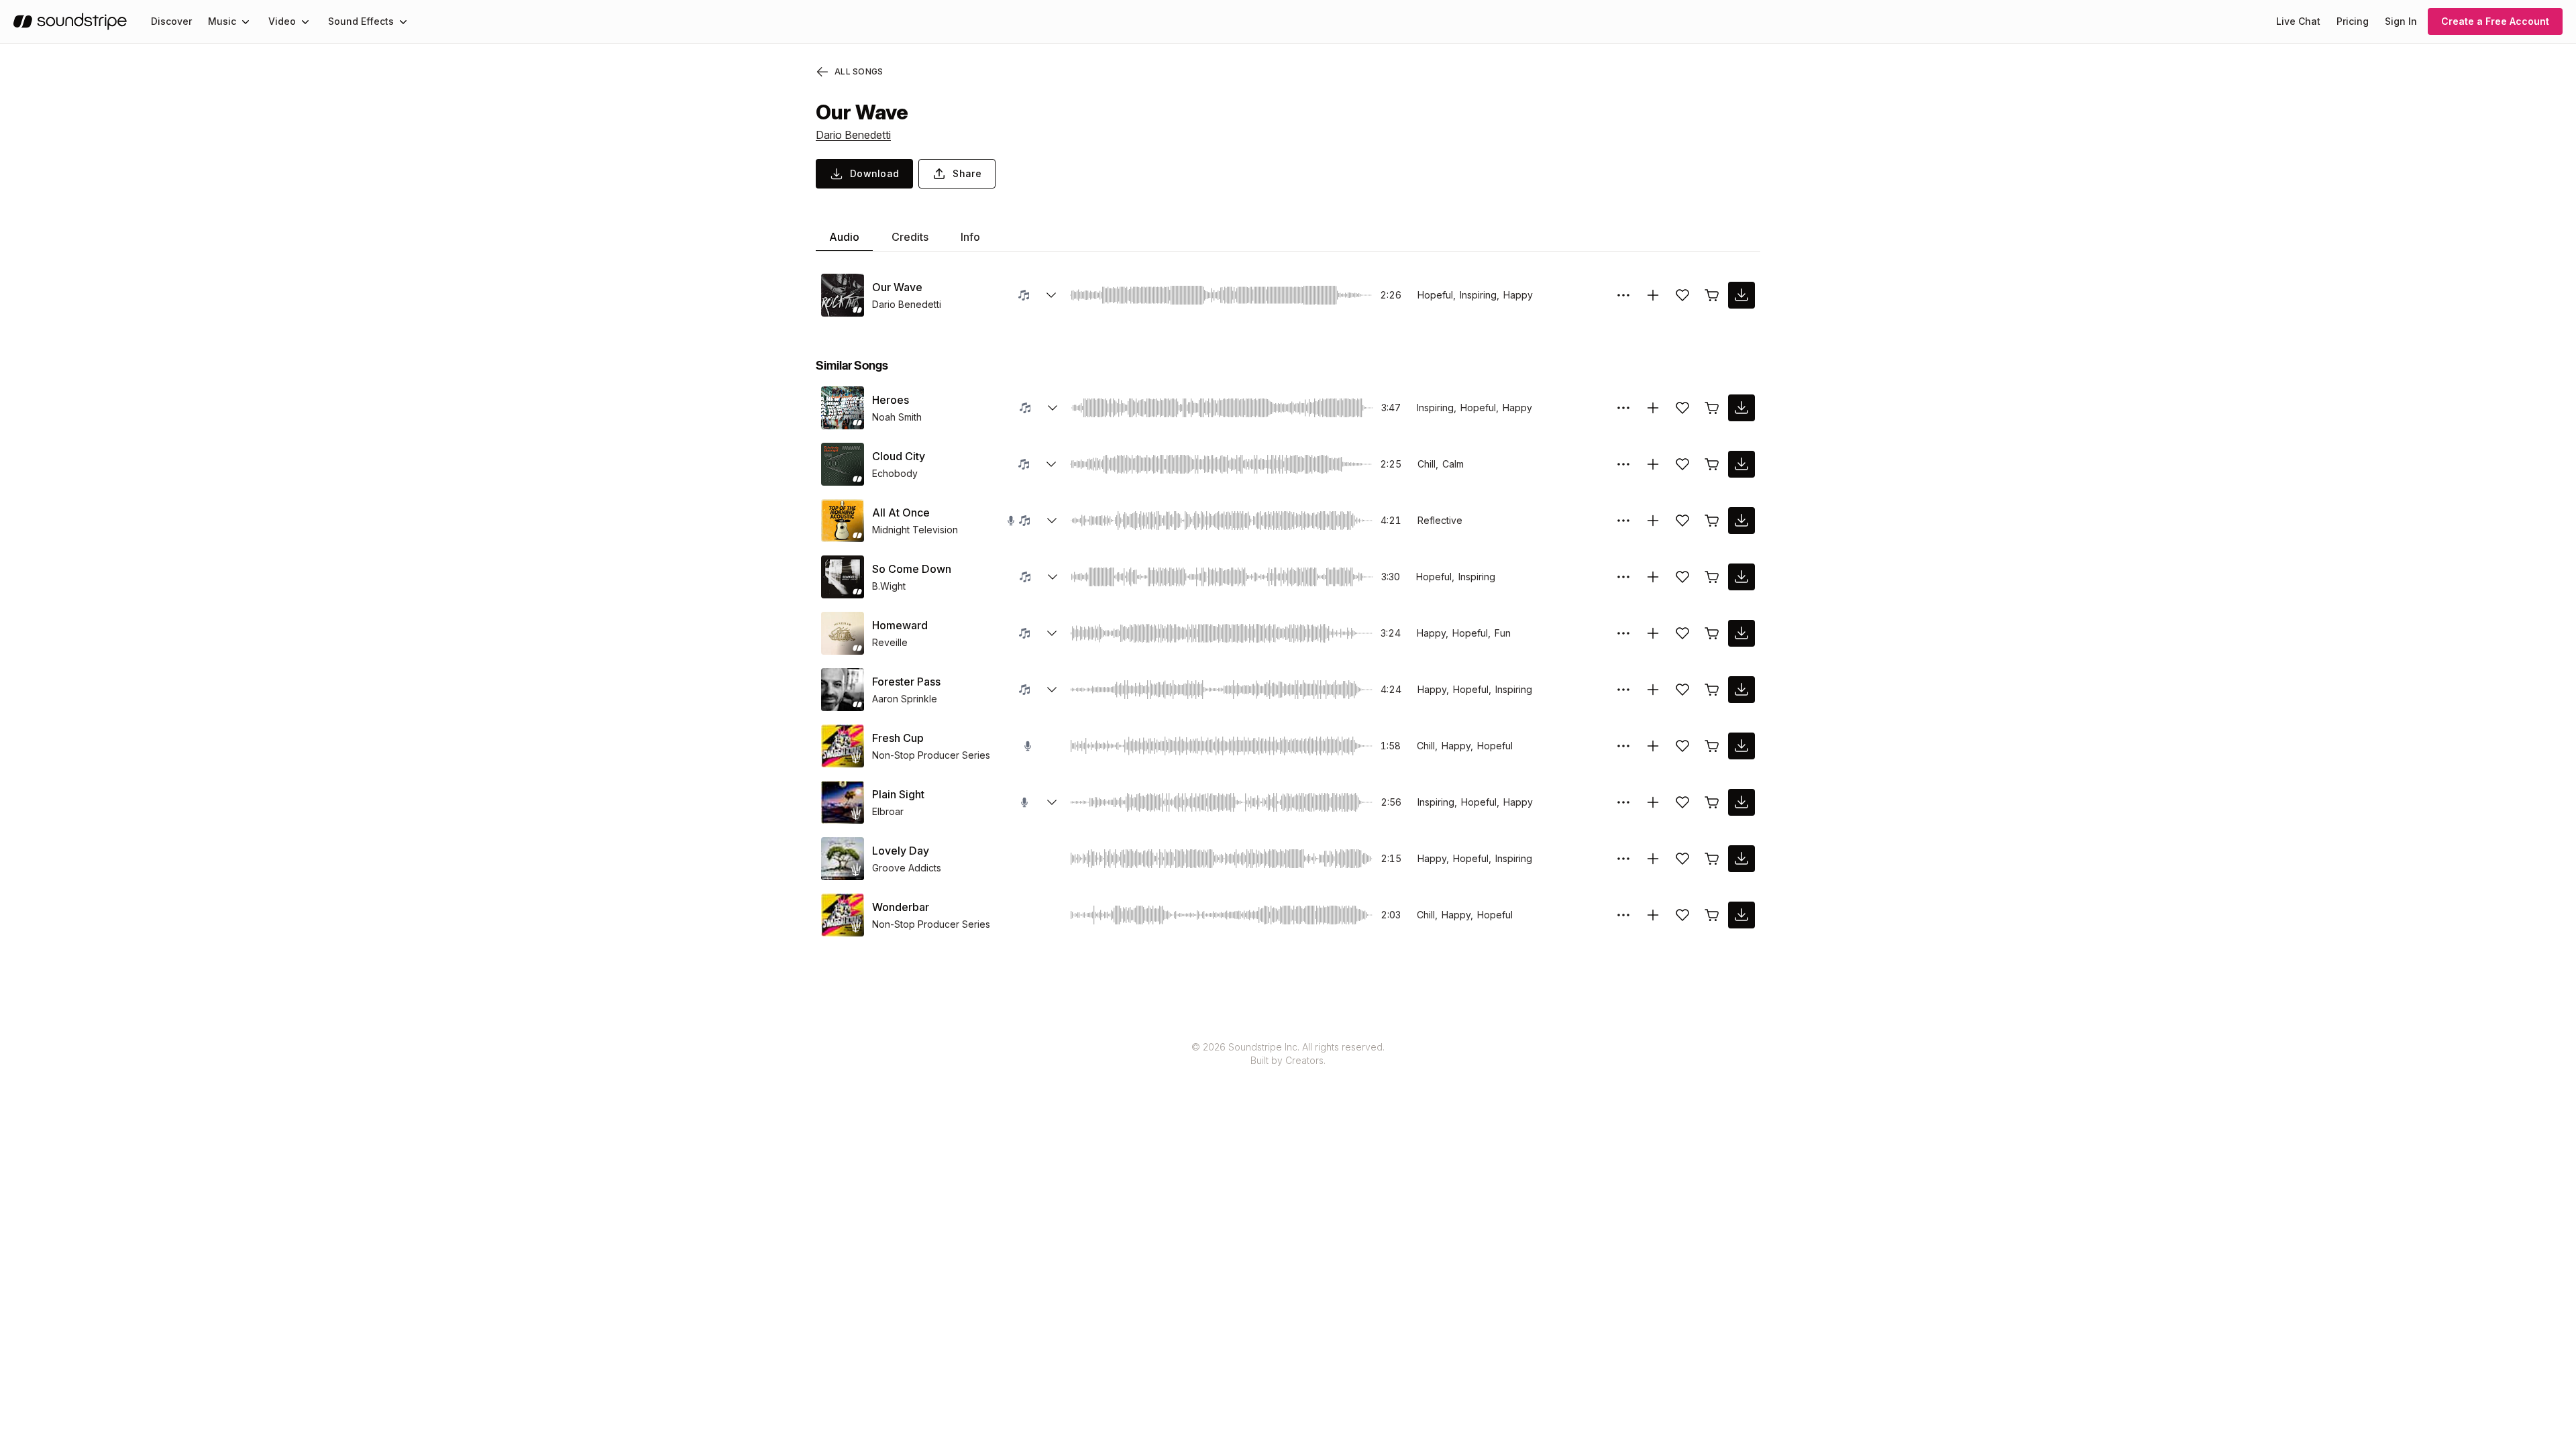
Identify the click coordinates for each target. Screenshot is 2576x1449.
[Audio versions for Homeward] (1052, 633)
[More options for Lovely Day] (1623, 859)
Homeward (900, 625)
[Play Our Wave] (843, 295)
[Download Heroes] (1741, 408)
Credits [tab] (910, 237)
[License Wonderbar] (1712, 915)
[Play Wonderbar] (843, 915)
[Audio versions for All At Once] (1052, 521)
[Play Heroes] (843, 408)
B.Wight (889, 586)
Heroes (891, 400)
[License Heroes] (1712, 408)
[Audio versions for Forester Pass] (1052, 690)
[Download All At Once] (1741, 521)
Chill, (1428, 464)
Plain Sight (898, 794)
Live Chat (2298, 21)
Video (282, 21)
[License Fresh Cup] (1712, 746)
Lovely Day (901, 851)
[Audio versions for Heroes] (1053, 408)
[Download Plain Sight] (1741, 802)
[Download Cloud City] (1741, 464)
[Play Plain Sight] (843, 802)
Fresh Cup (898, 738)
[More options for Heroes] (1623, 408)
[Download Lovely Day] (1741, 859)
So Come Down (912, 569)
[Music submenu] (246, 21)
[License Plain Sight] (1712, 802)
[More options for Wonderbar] (1623, 915)
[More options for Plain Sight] (1623, 802)
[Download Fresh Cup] (1741, 746)
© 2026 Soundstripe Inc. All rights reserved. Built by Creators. (1288, 1054)
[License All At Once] (1712, 521)
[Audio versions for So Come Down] (1053, 577)
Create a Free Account (2495, 21)
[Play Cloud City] (843, 464)
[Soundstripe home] (70, 21)
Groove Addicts (907, 868)
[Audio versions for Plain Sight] (1052, 802)
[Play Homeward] (843, 633)
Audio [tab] (844, 237)
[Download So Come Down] (1741, 577)
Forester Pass (906, 682)
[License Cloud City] (1712, 464)
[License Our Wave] (1712, 295)
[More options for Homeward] (1623, 633)
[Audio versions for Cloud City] (1051, 464)
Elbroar (888, 811)
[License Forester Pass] (1712, 690)
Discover (171, 21)
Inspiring (1477, 577)
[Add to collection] (1653, 295)
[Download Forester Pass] (1741, 690)
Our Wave (897, 287)
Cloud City (899, 456)
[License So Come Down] (1712, 577)
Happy (1518, 295)
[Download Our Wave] (1741, 295)
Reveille (890, 642)
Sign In (2401, 21)
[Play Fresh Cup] (843, 746)
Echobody (895, 473)
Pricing (2353, 21)
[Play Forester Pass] (843, 690)
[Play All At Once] (843, 521)
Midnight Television (915, 530)
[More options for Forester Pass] (1623, 690)
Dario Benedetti (853, 135)
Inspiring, (1480, 295)
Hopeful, (1437, 295)
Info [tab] (970, 237)
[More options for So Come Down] (1623, 577)
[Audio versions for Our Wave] (1051, 295)
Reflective (1440, 520)
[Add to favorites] (1682, 295)
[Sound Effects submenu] (403, 21)
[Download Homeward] (1741, 633)
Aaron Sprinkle (905, 699)
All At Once (901, 513)
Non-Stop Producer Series (931, 755)
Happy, (1433, 633)
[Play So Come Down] (843, 577)
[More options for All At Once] (1623, 521)
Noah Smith (897, 417)
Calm (1453, 464)
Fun (1503, 633)
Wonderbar (901, 907)
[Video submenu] (305, 21)
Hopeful (1495, 746)
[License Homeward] (1712, 633)
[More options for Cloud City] (1623, 464)
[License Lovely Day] (1712, 859)
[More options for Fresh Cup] (1623, 746)
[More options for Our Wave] (1623, 295)
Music (222, 21)
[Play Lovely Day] (843, 859)
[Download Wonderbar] (1741, 915)
